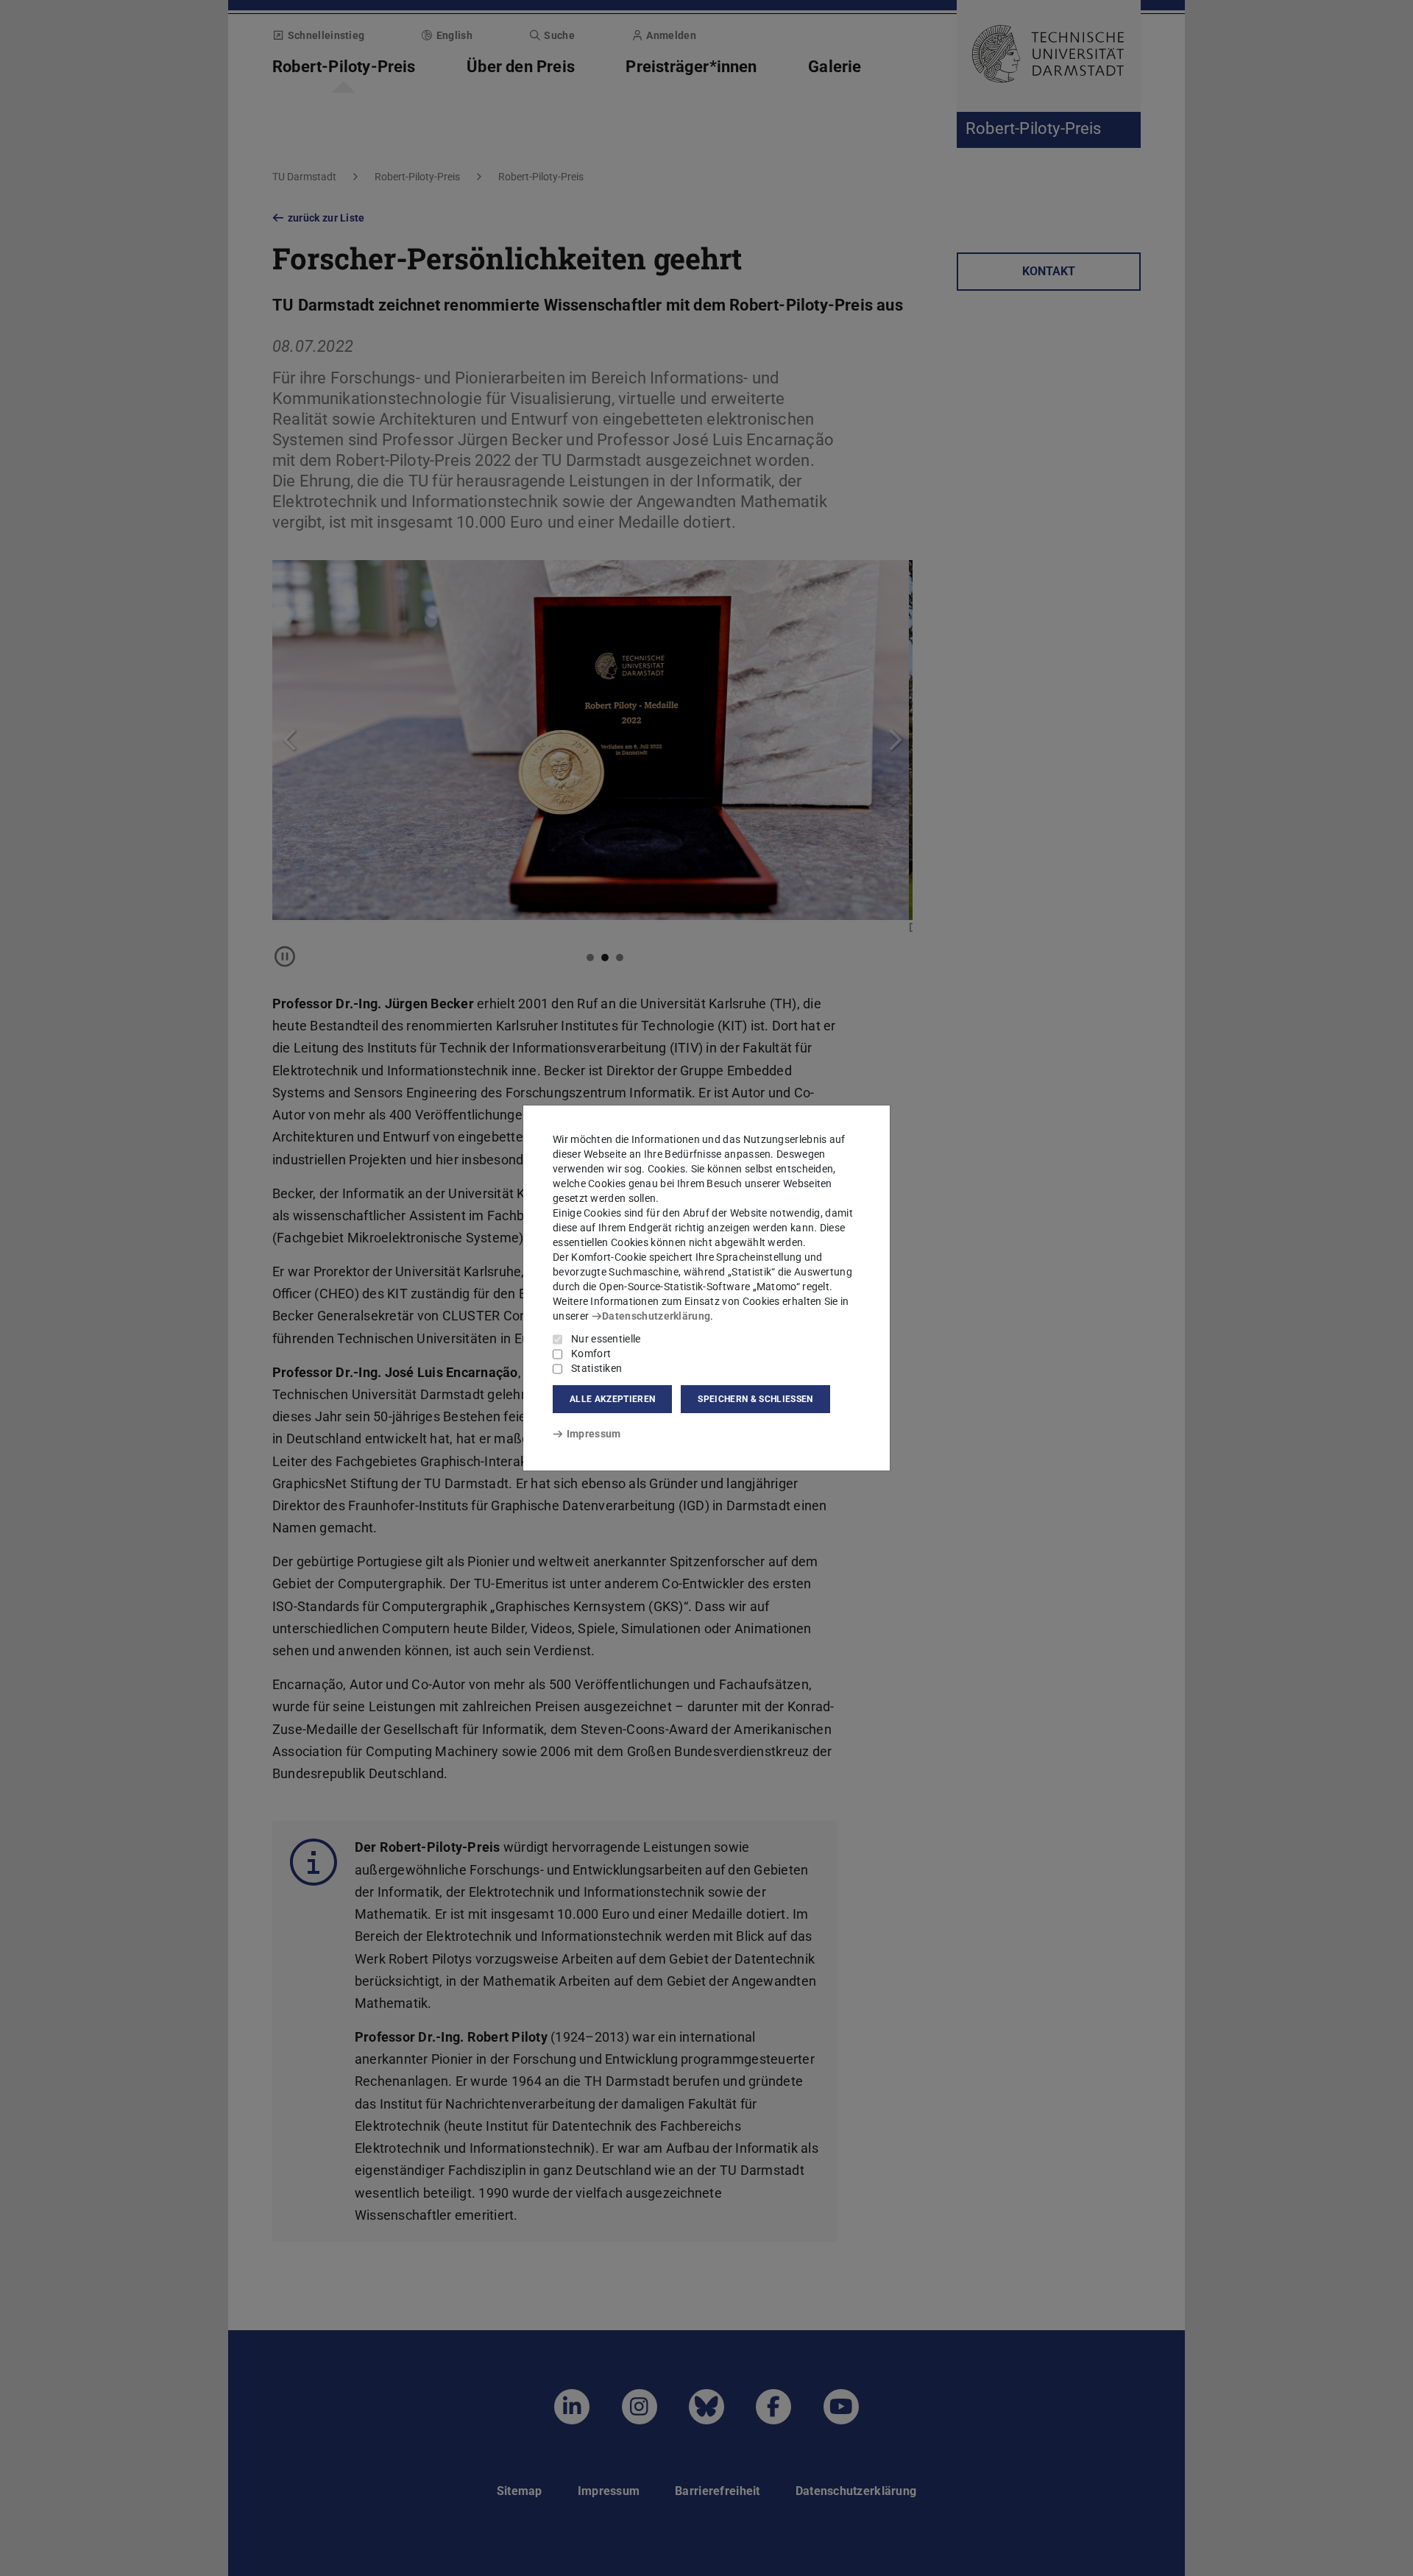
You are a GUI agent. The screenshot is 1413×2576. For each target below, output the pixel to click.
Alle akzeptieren (612, 1399)
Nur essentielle (606, 1339)
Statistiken (596, 1368)
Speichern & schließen (755, 1399)
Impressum (594, 1434)
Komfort (591, 1354)
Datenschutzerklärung (656, 1316)
